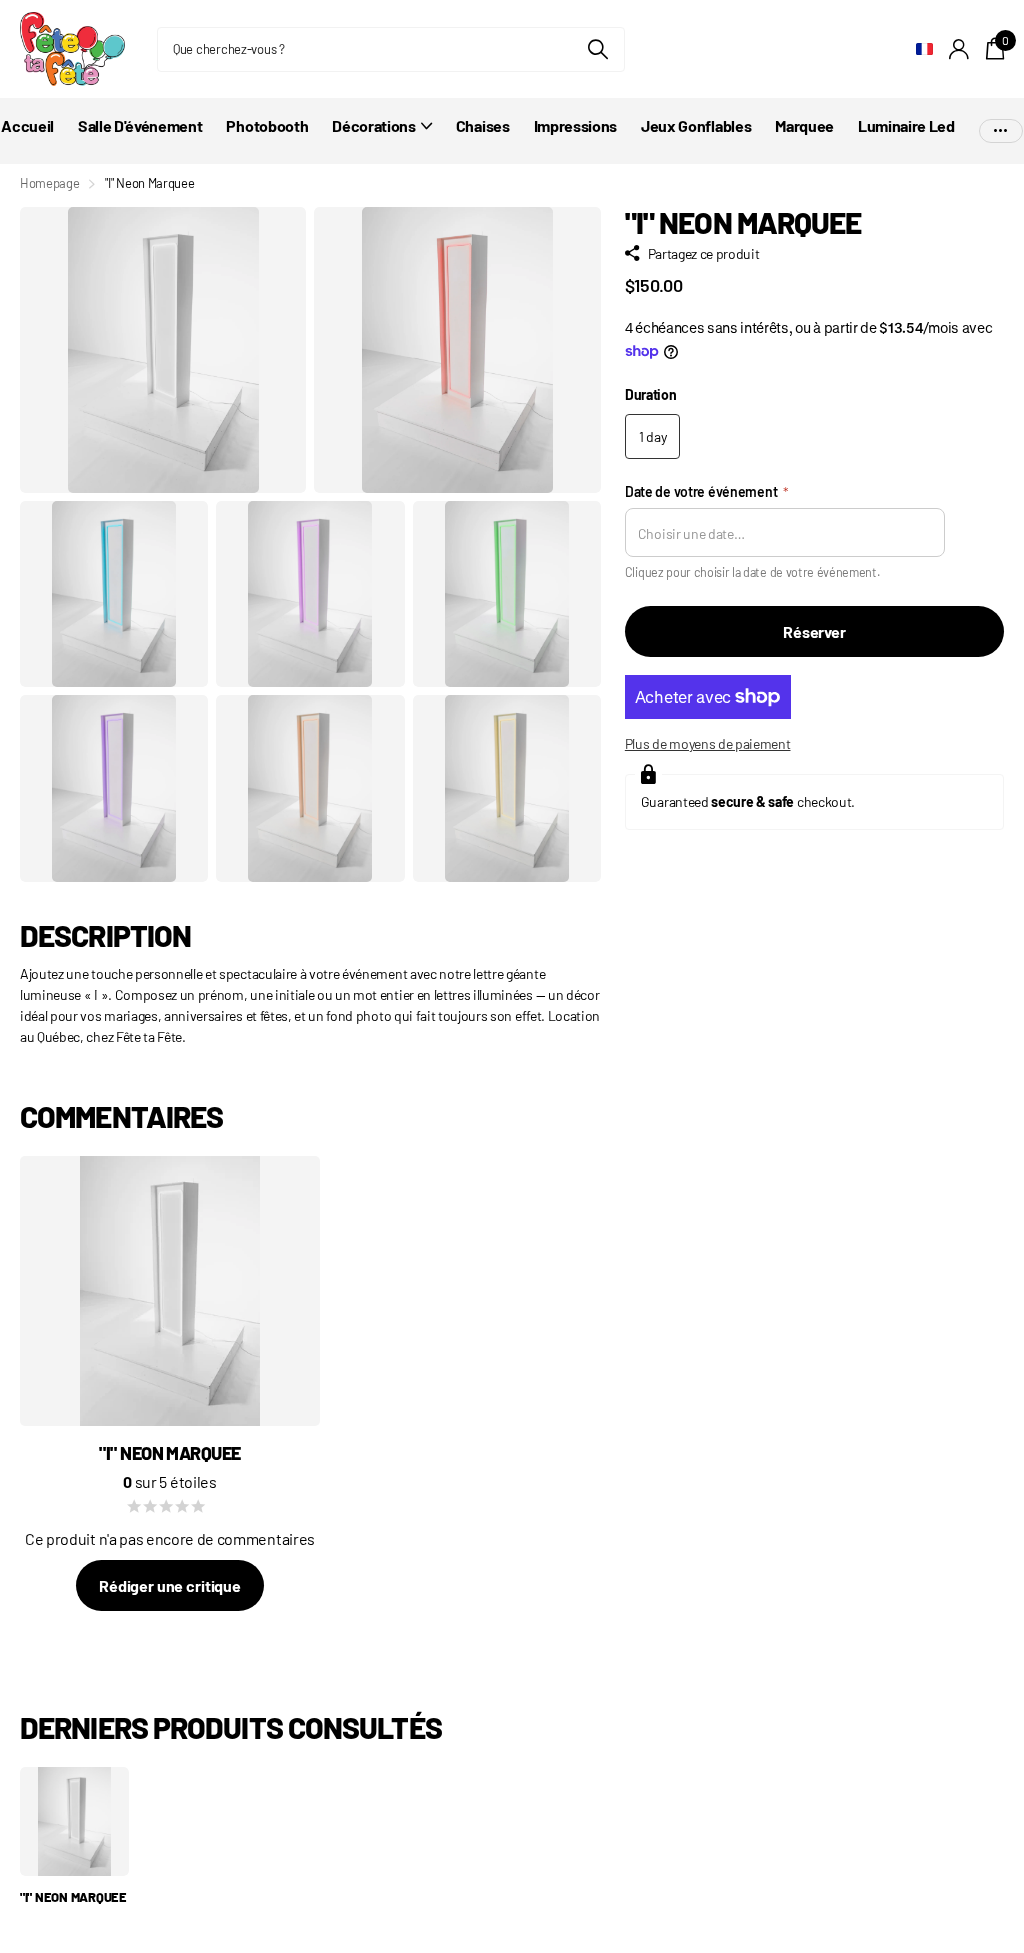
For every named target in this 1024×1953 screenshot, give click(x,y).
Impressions (575, 125)
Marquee (804, 125)
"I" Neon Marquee (73, 1897)
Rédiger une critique (170, 1585)
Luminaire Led (906, 125)
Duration (651, 394)
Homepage (49, 183)
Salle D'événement (140, 125)
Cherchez (597, 49)
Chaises (483, 125)
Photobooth (267, 125)
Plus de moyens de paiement (708, 743)
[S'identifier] (959, 49)
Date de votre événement (707, 491)
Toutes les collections (381, 136)
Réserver (814, 631)
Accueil (27, 125)
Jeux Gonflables (696, 125)
